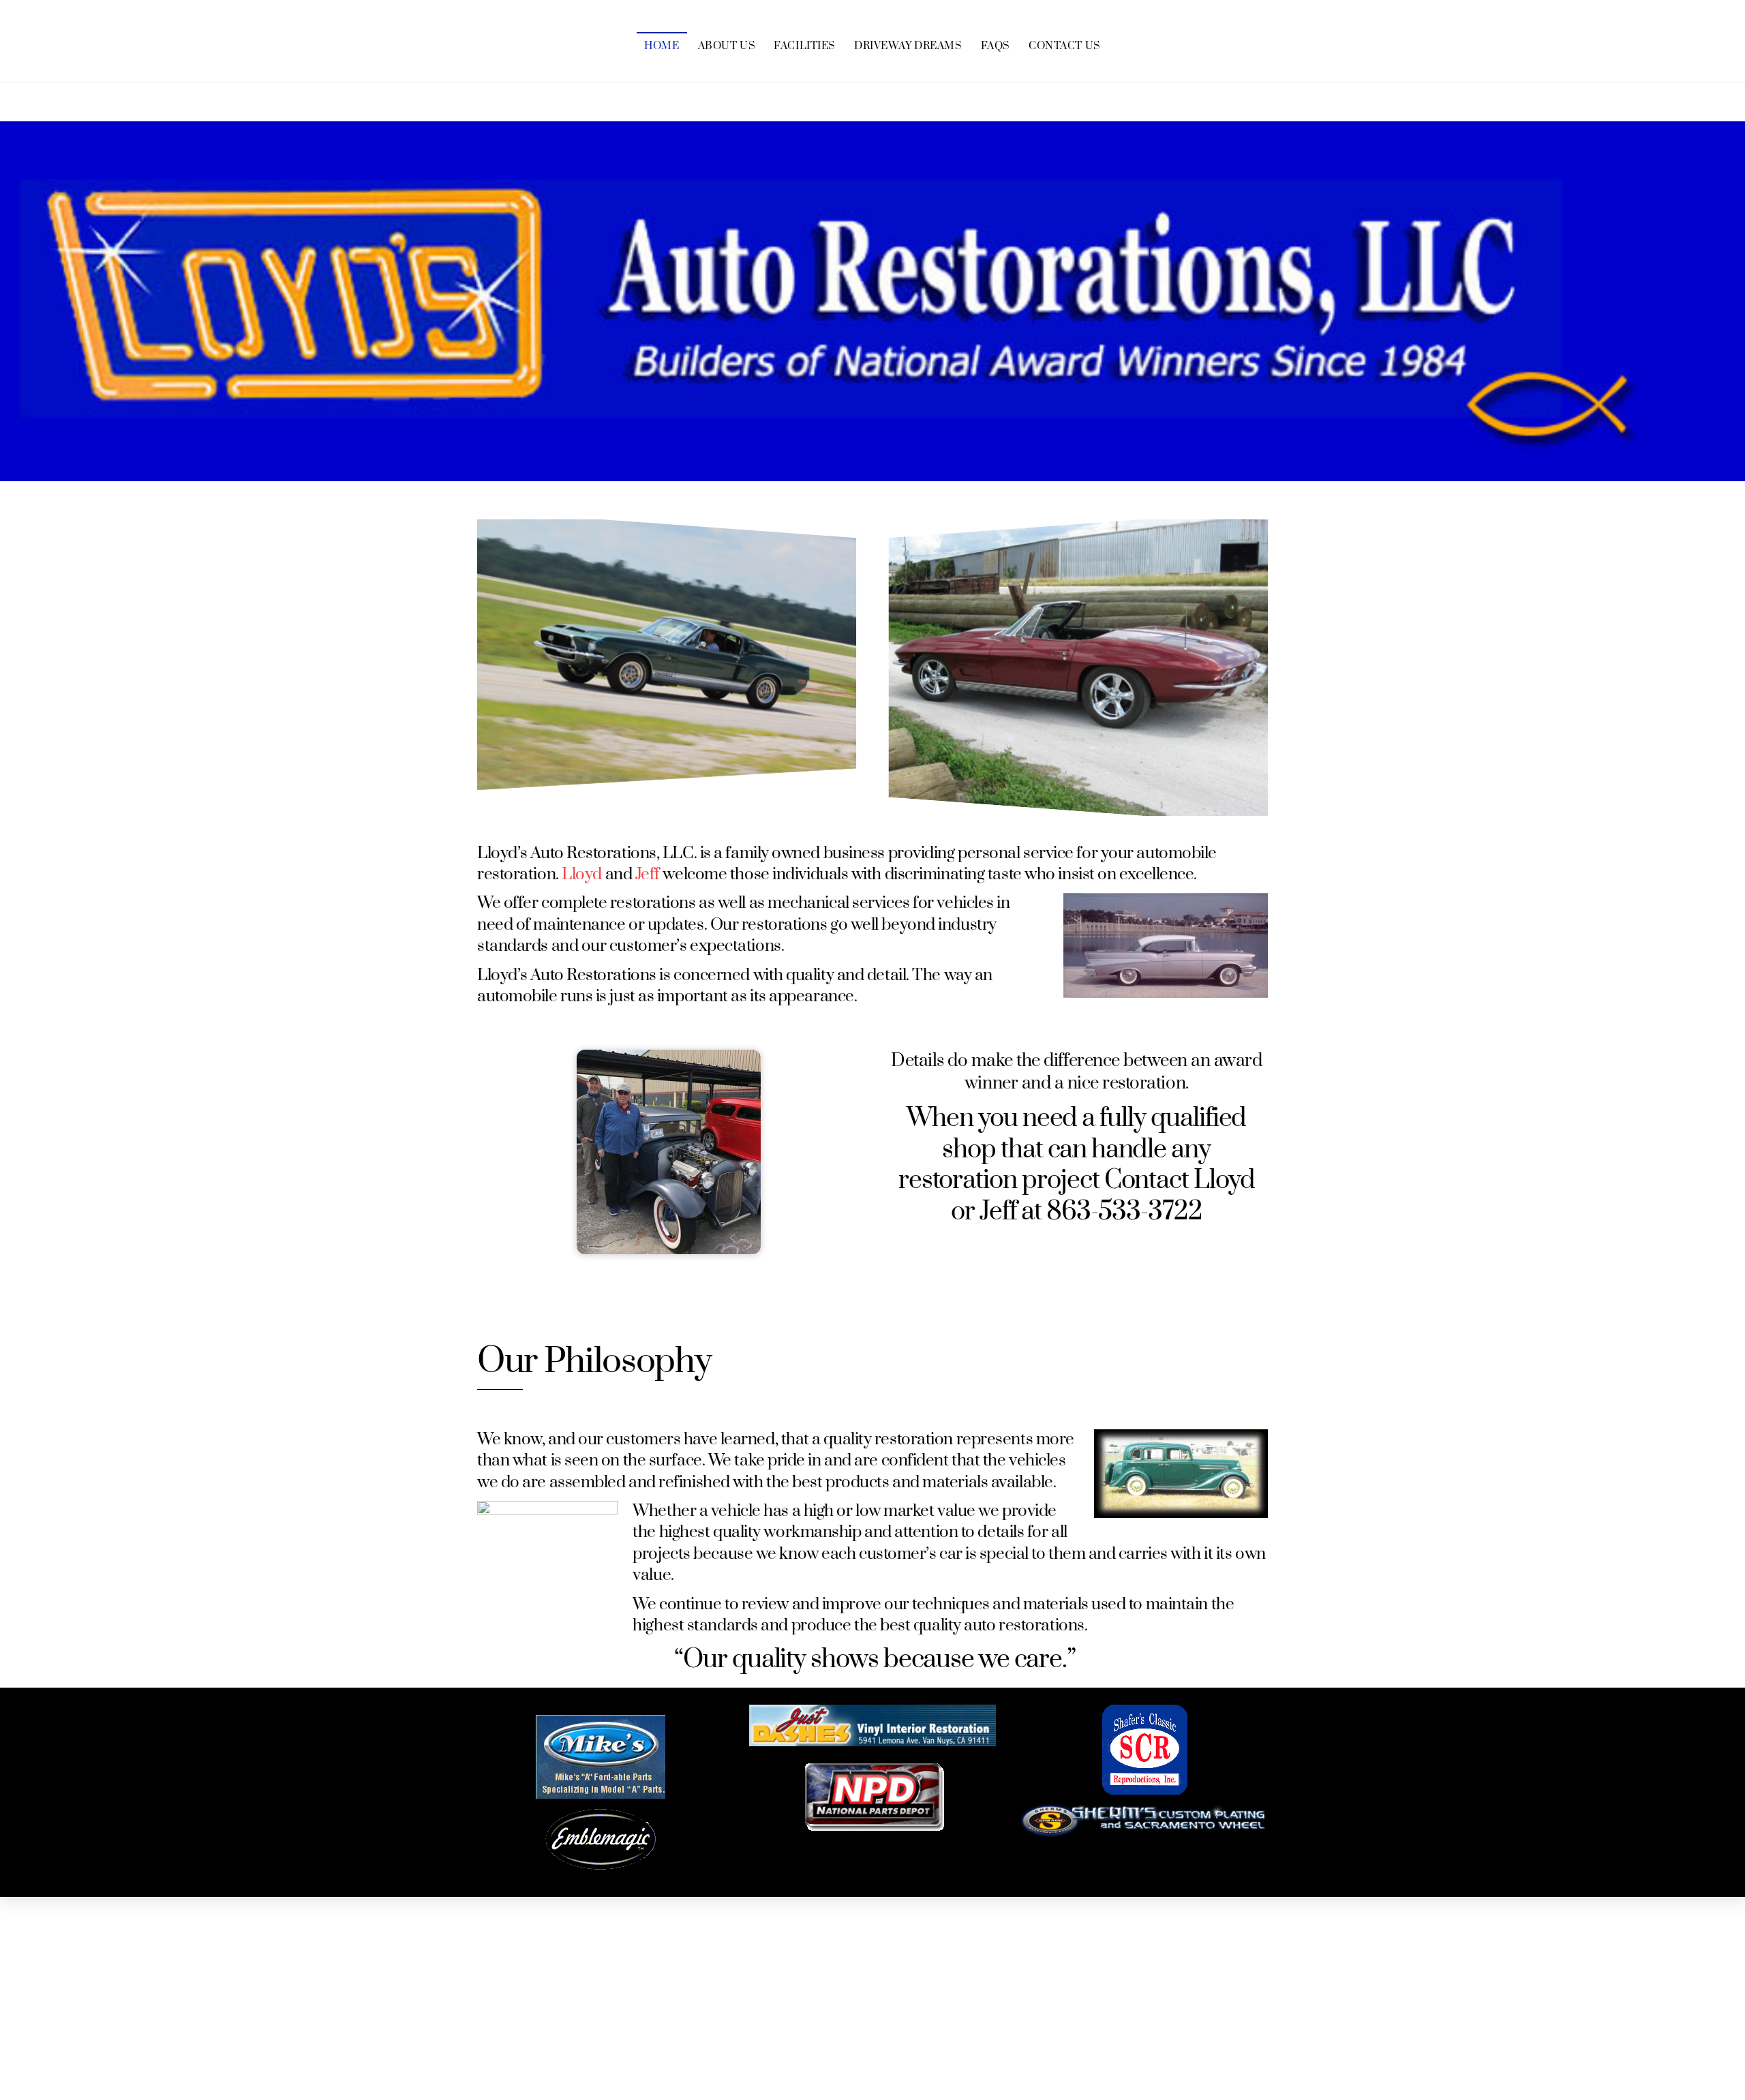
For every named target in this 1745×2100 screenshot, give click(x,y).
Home (662, 46)
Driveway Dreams (908, 46)
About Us (727, 46)
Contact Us (1065, 46)
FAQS (996, 46)
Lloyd (582, 874)
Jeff (648, 874)
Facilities (805, 46)
